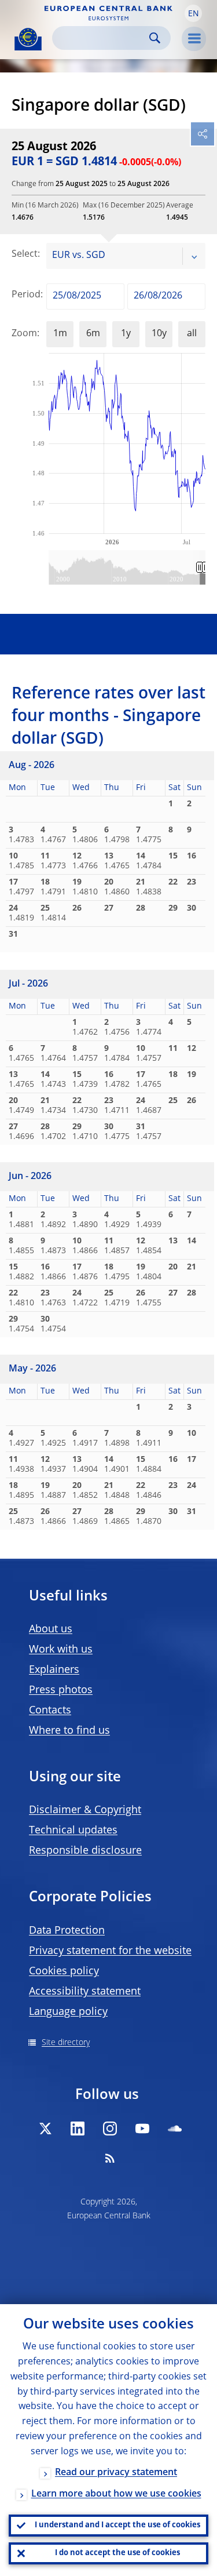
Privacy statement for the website (110, 1951)
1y (126, 334)
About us (51, 1629)
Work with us (61, 1650)
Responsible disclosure (85, 1851)
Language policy (68, 2012)
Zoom (24, 334)
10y (159, 334)
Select (25, 254)
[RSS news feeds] (110, 2158)
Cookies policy (64, 1971)
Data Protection (67, 1931)
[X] (45, 2129)
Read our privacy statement (116, 2473)
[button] (193, 13)
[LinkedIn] (78, 2129)
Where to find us (69, 1731)
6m (93, 334)
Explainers (54, 1670)
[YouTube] (142, 2129)
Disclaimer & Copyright (85, 1810)
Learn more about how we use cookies (116, 2494)
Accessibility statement (85, 1992)
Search (155, 38)
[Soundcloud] (175, 2129)
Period (26, 295)
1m (60, 334)
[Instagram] (110, 2129)
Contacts (50, 1711)
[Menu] (194, 39)
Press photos (61, 1690)
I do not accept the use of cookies (117, 2553)
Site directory (66, 2043)
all (192, 334)
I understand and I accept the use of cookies (117, 2525)
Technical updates (73, 1831)
